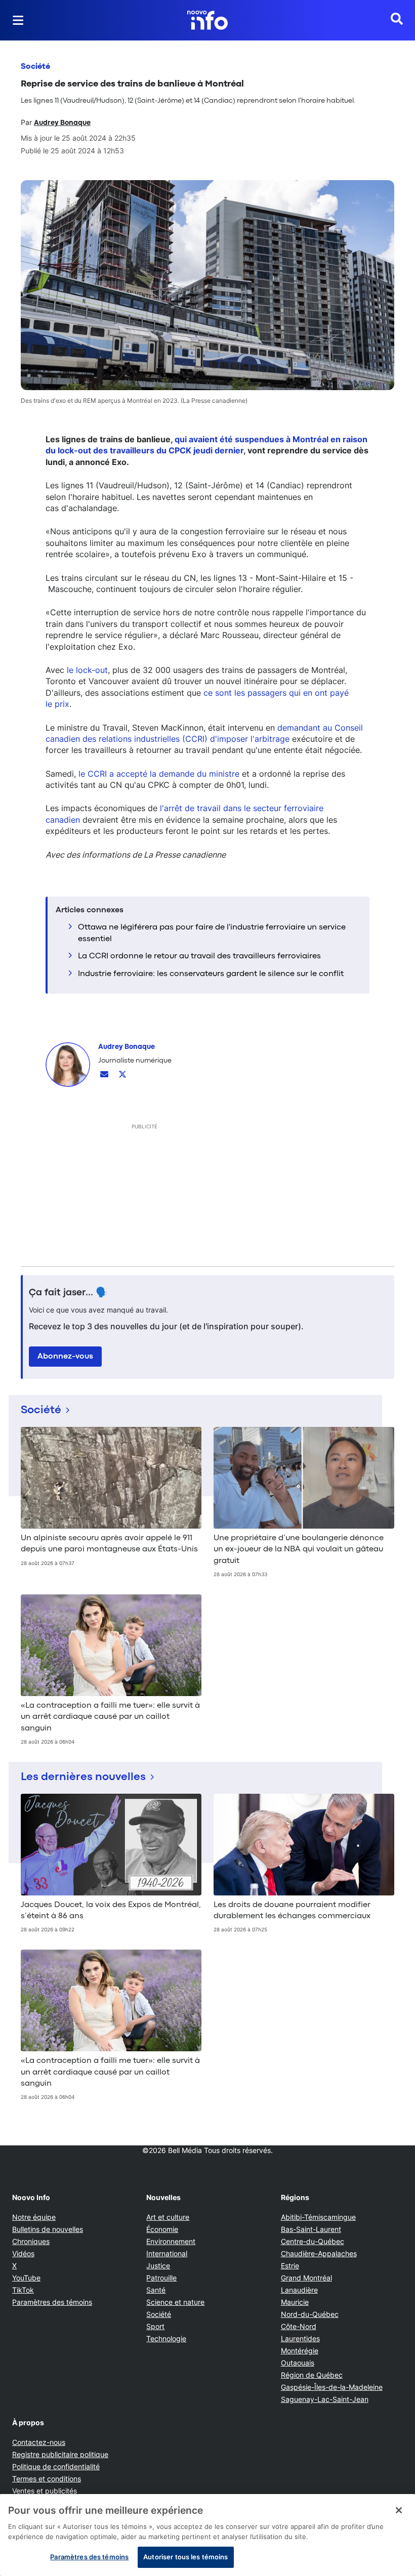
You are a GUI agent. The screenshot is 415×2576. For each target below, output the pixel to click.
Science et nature (175, 2302)
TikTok (23, 2290)
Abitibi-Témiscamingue (318, 2217)
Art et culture (168, 2217)
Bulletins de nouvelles (48, 2229)
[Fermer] (399, 2510)
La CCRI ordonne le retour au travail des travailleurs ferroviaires (199, 956)
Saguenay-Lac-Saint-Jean (325, 2399)
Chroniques (31, 2241)
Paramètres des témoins (52, 2302)
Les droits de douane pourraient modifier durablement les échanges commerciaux (292, 1911)
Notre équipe (34, 2217)
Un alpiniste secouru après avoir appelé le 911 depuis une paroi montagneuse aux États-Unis (109, 1544)
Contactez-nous (39, 2442)
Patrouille (161, 2278)
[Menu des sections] (18, 20)
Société (35, 67)
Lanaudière (299, 2290)
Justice (158, 2266)
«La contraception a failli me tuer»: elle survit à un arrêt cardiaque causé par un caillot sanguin (110, 1717)
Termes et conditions (47, 2479)
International (167, 2253)
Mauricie (295, 2302)
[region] (207, 2535)
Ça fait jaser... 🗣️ (68, 1293)
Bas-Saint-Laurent (311, 2229)
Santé (156, 2290)
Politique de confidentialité (56, 2466)
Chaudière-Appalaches (319, 2253)
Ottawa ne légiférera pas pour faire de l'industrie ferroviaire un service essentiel (212, 933)
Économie (162, 2229)
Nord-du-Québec (310, 2314)
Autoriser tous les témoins (185, 2557)
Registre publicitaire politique (60, 2454)
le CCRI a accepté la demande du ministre (159, 774)
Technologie (166, 2338)
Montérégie (300, 2351)
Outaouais (298, 2363)
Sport (155, 2326)
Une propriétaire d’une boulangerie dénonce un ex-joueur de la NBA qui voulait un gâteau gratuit (299, 1550)
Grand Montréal (306, 2278)
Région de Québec (312, 2375)
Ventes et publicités (45, 2491)
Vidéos (23, 2253)
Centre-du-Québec (313, 2241)
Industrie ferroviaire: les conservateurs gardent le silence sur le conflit (211, 974)
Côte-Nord (299, 2326)
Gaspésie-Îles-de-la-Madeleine (332, 2387)
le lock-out (87, 670)
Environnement (171, 2241)
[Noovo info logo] (207, 20)
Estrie (290, 2266)
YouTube (26, 2278)
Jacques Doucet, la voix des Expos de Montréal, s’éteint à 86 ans (111, 1911)
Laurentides (300, 2338)
